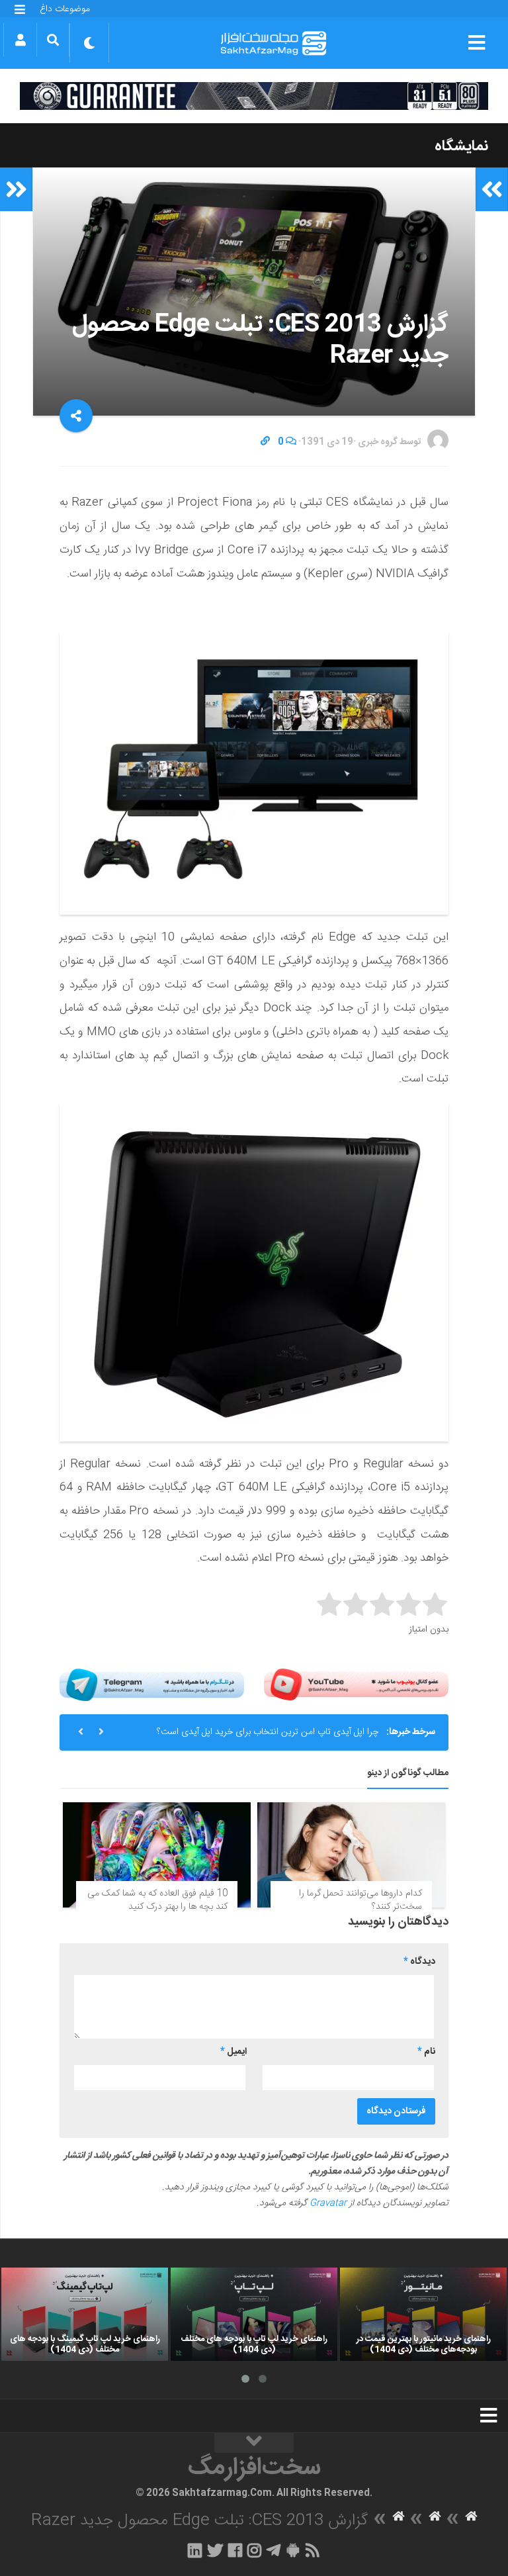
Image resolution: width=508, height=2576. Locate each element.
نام (426, 2052)
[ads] (254, 96)
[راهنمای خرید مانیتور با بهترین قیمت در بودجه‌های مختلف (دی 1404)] (423, 2315)
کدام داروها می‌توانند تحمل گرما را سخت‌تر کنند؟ (360, 1900)
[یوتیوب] (356, 1685)
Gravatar (328, 2203)
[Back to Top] (254, 2443)
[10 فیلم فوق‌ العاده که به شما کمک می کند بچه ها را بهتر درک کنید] (157, 1855)
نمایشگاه (461, 146)
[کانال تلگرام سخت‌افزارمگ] (274, 2550)
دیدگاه (419, 1962)
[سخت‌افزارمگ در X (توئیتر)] (215, 2550)
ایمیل (233, 2052)
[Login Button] (20, 40)
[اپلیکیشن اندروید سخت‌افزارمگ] (293, 2550)
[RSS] (313, 2550)
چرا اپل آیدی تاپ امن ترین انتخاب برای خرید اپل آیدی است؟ (268, 1732)
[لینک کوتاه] (265, 442)
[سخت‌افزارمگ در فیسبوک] (235, 2550)
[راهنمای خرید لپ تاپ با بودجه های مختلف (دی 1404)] (254, 2315)
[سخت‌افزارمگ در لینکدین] (195, 2550)
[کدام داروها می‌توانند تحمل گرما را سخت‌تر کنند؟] (351, 1855)
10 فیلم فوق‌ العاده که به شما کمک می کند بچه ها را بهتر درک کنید (157, 1900)
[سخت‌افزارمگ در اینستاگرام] (254, 2550)
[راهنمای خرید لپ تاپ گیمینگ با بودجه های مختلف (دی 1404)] (85, 2315)
